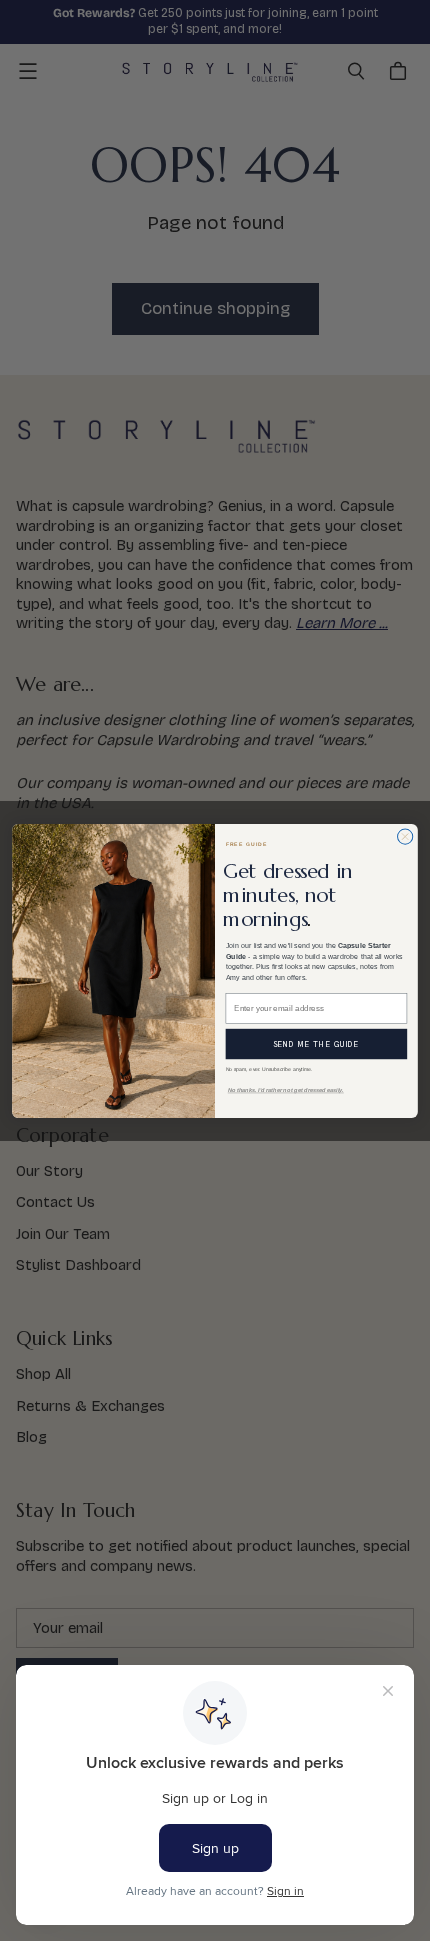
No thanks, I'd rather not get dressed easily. (286, 1089)
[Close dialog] (405, 836)
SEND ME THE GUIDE (316, 1043)
